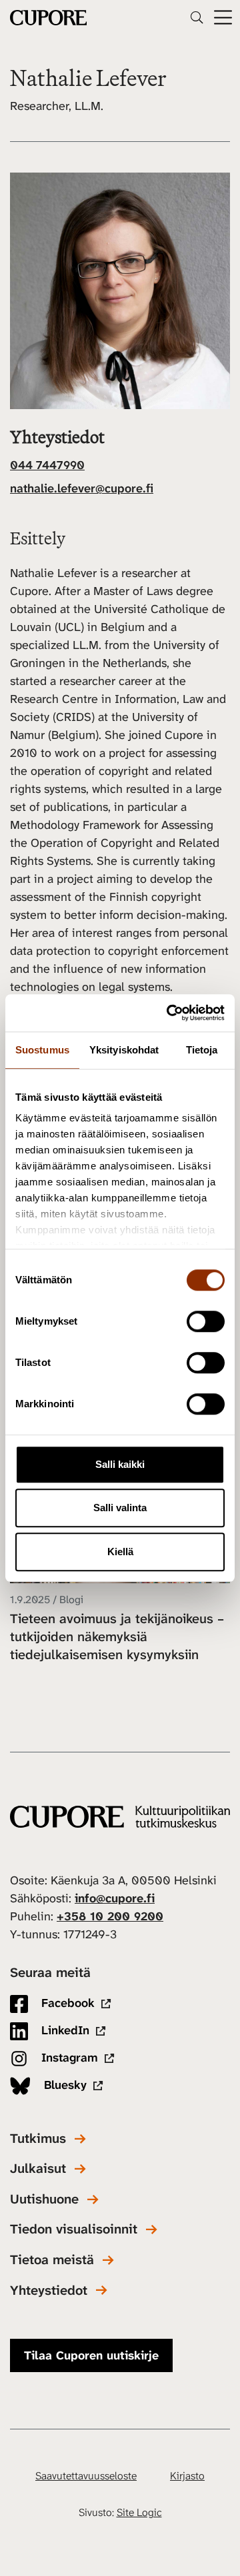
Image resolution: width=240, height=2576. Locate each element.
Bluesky (64, 2085)
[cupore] (120, 1817)
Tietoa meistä (52, 2260)
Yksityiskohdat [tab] (124, 1050)
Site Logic (139, 2512)
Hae (197, 17)
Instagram (68, 2058)
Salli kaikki (120, 1464)
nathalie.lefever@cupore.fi (82, 488)
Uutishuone (44, 2199)
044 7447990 (47, 465)
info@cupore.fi (115, 1898)
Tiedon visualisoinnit (74, 2229)
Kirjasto (187, 2476)
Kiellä (120, 1552)
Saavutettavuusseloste (86, 2476)
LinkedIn (64, 2030)
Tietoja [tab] (202, 1050)
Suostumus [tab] (42, 1050)
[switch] (206, 1321)
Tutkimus (38, 2139)
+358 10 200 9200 (110, 1916)
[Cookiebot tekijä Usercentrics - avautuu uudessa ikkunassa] (169, 1013)
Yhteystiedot (49, 2290)
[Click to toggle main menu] (223, 18)
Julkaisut (38, 2169)
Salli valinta (120, 1508)
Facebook (66, 2003)
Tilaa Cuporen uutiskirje (91, 2355)
